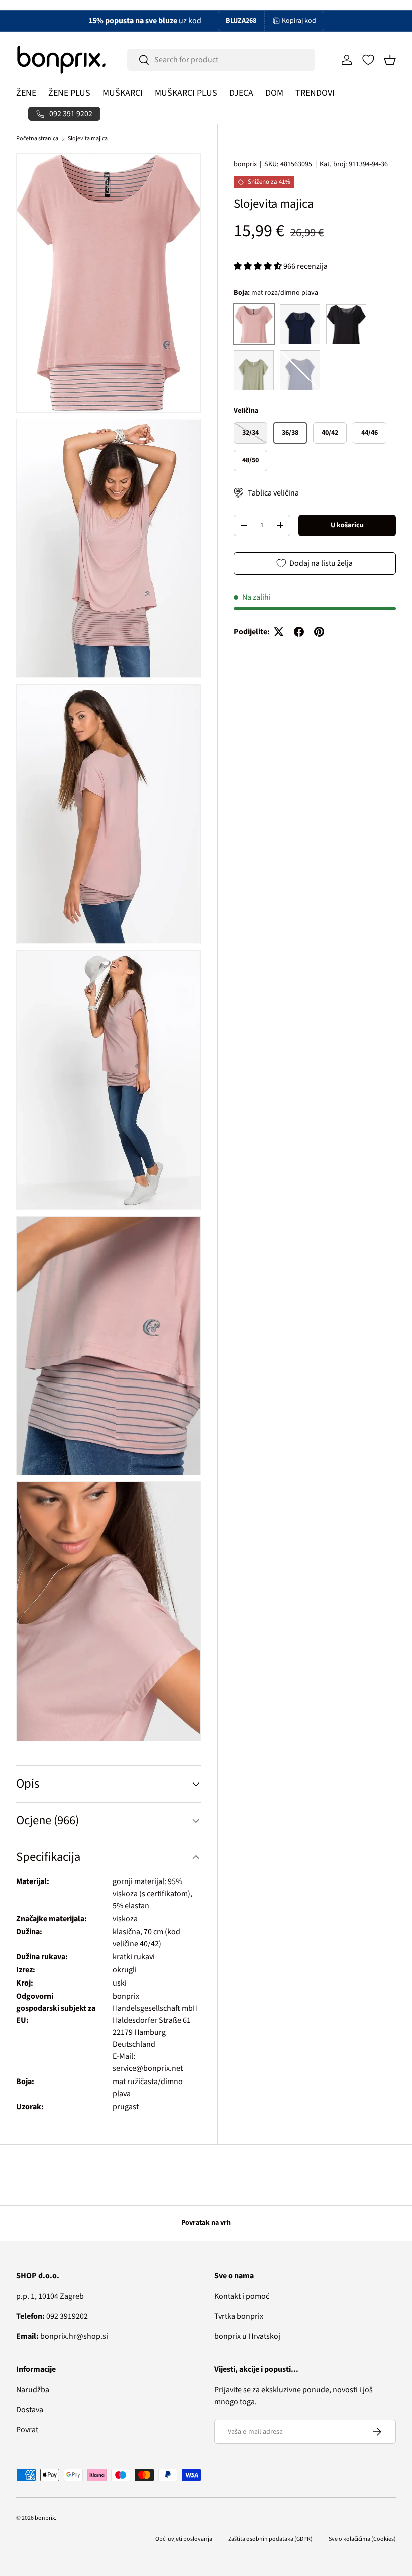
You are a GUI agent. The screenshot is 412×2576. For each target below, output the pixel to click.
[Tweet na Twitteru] (279, 632)
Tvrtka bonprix (239, 2316)
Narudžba (33, 2390)
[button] (390, 60)
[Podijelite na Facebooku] (299, 632)
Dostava (30, 2410)
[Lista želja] (368, 60)
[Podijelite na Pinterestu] (319, 632)
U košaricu (347, 525)
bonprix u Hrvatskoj (247, 2336)
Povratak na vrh (206, 2223)
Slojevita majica (88, 138)
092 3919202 (52, 2316)
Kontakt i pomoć (242, 2296)
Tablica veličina (273, 493)
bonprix (245, 164)
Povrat (27, 2430)
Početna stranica (37, 138)
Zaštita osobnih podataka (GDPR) (270, 2539)
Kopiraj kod (299, 21)
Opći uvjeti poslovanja (184, 2539)
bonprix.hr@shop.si (62, 2336)
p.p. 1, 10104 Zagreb (50, 2296)
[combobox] (221, 60)
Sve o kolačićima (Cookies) (362, 2539)
